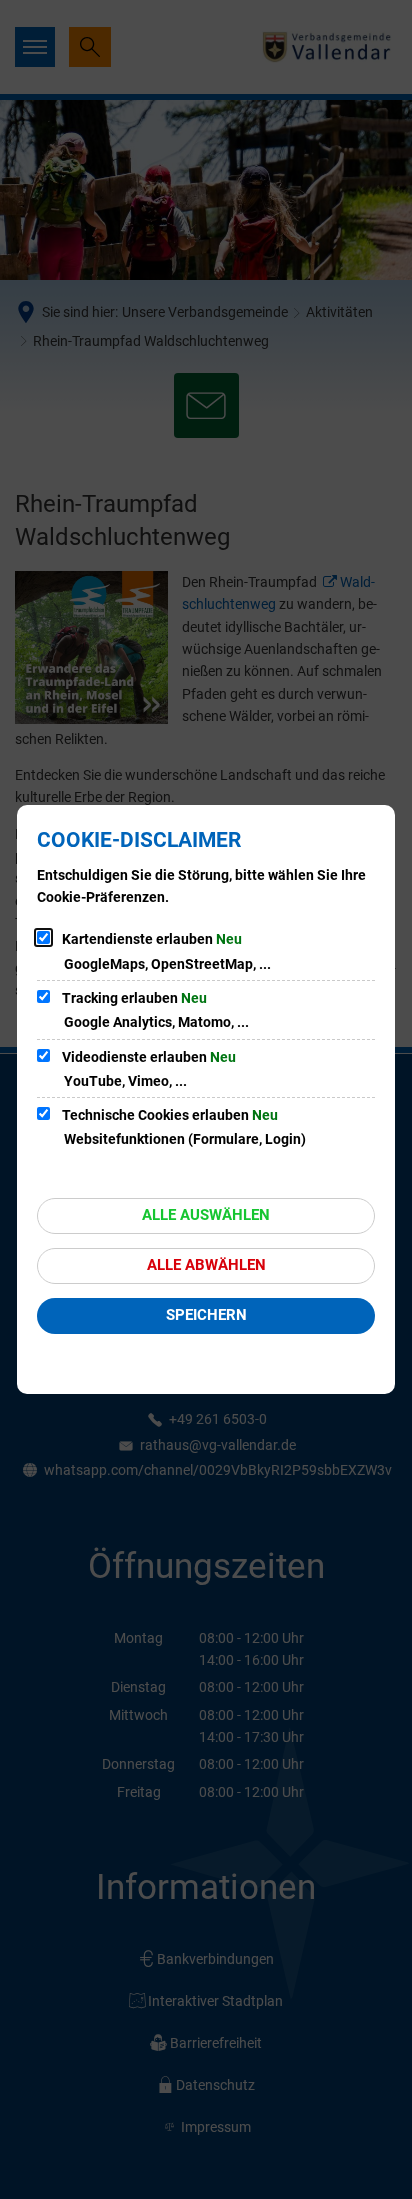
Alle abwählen (206, 1265)
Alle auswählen (206, 1215)
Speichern (206, 1315)
